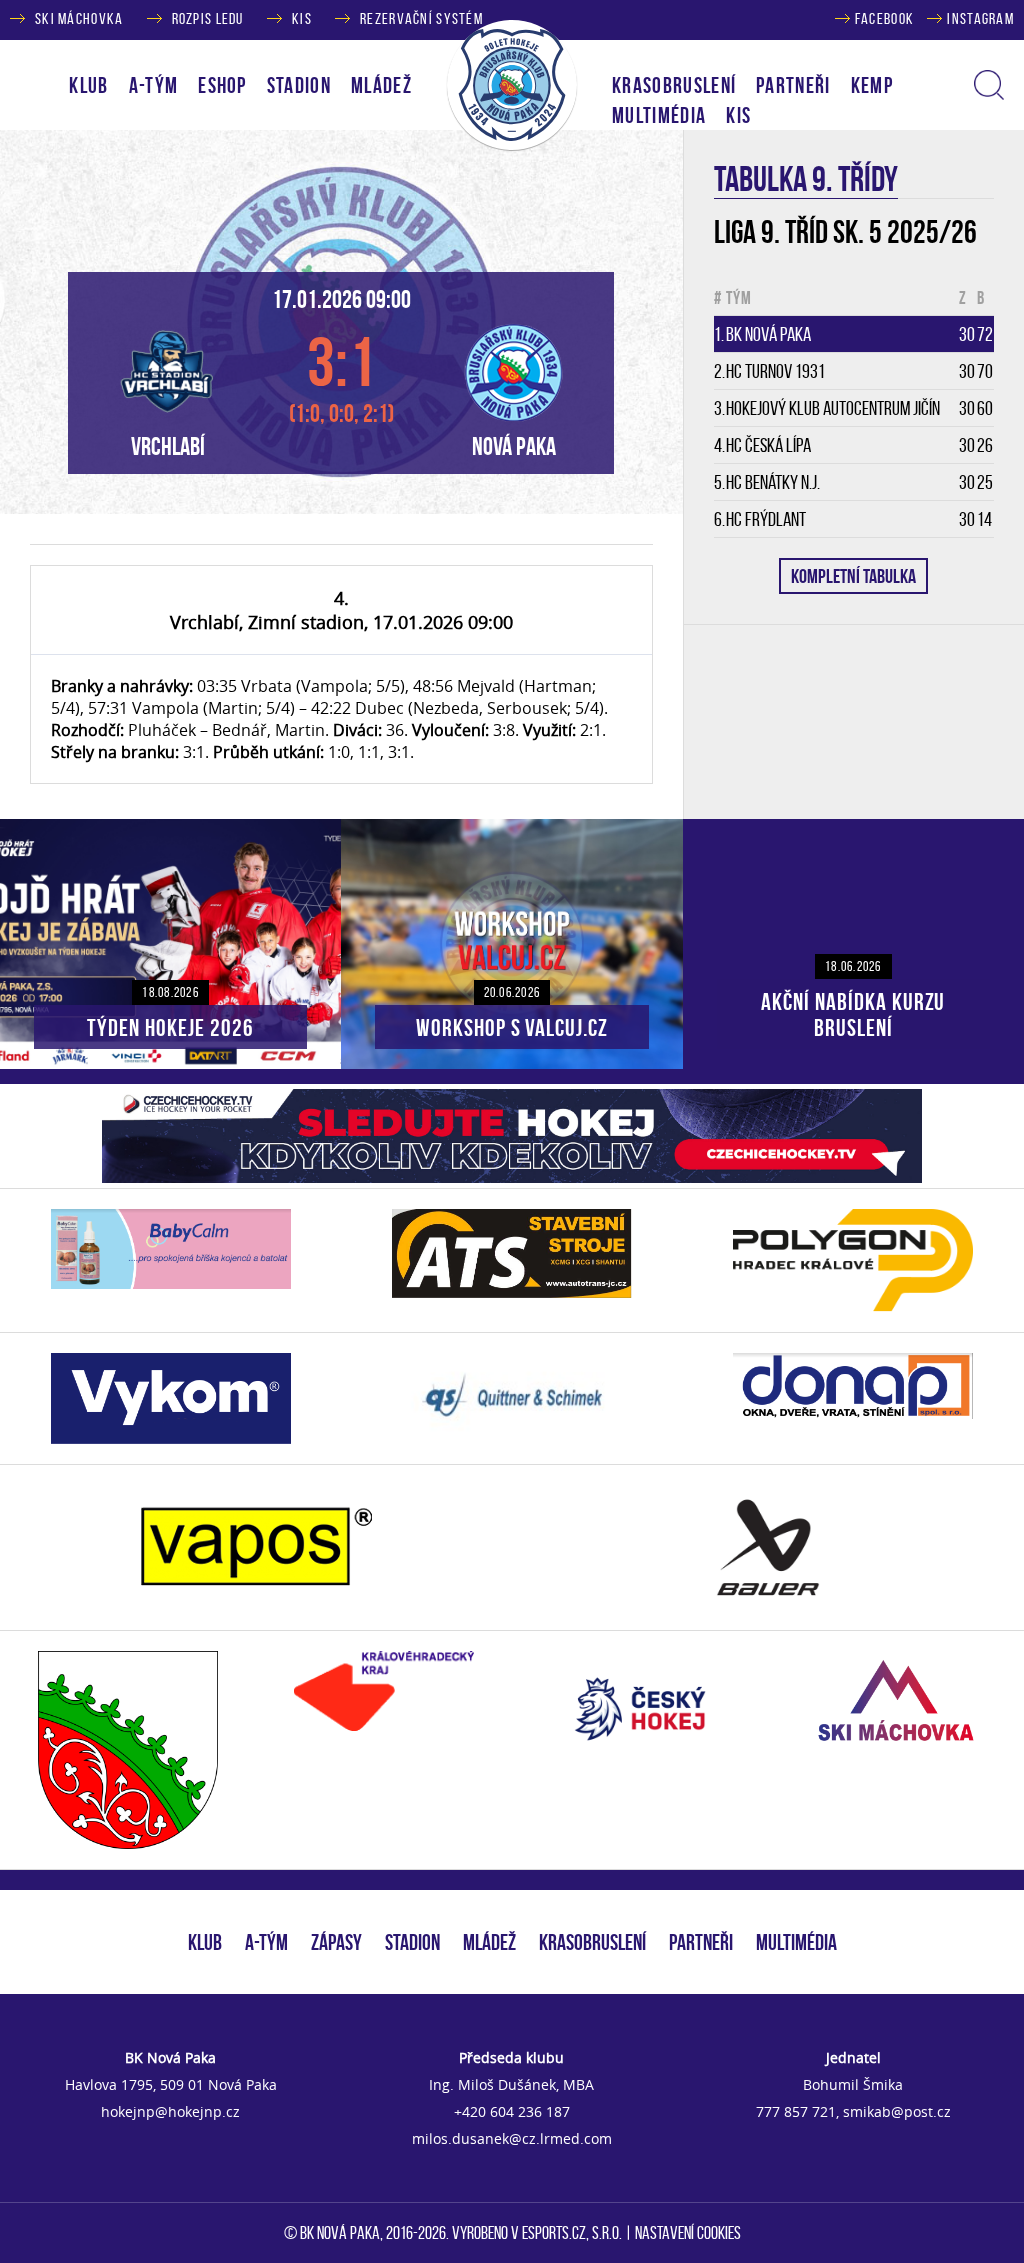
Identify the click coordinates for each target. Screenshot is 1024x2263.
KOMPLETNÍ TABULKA (853, 576)
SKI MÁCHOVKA (79, 18)
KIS (302, 18)
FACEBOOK (884, 18)
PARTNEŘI (793, 85)
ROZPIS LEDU (208, 18)
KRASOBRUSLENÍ (674, 85)
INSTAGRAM (980, 18)
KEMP (872, 85)
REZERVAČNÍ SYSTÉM (421, 18)
